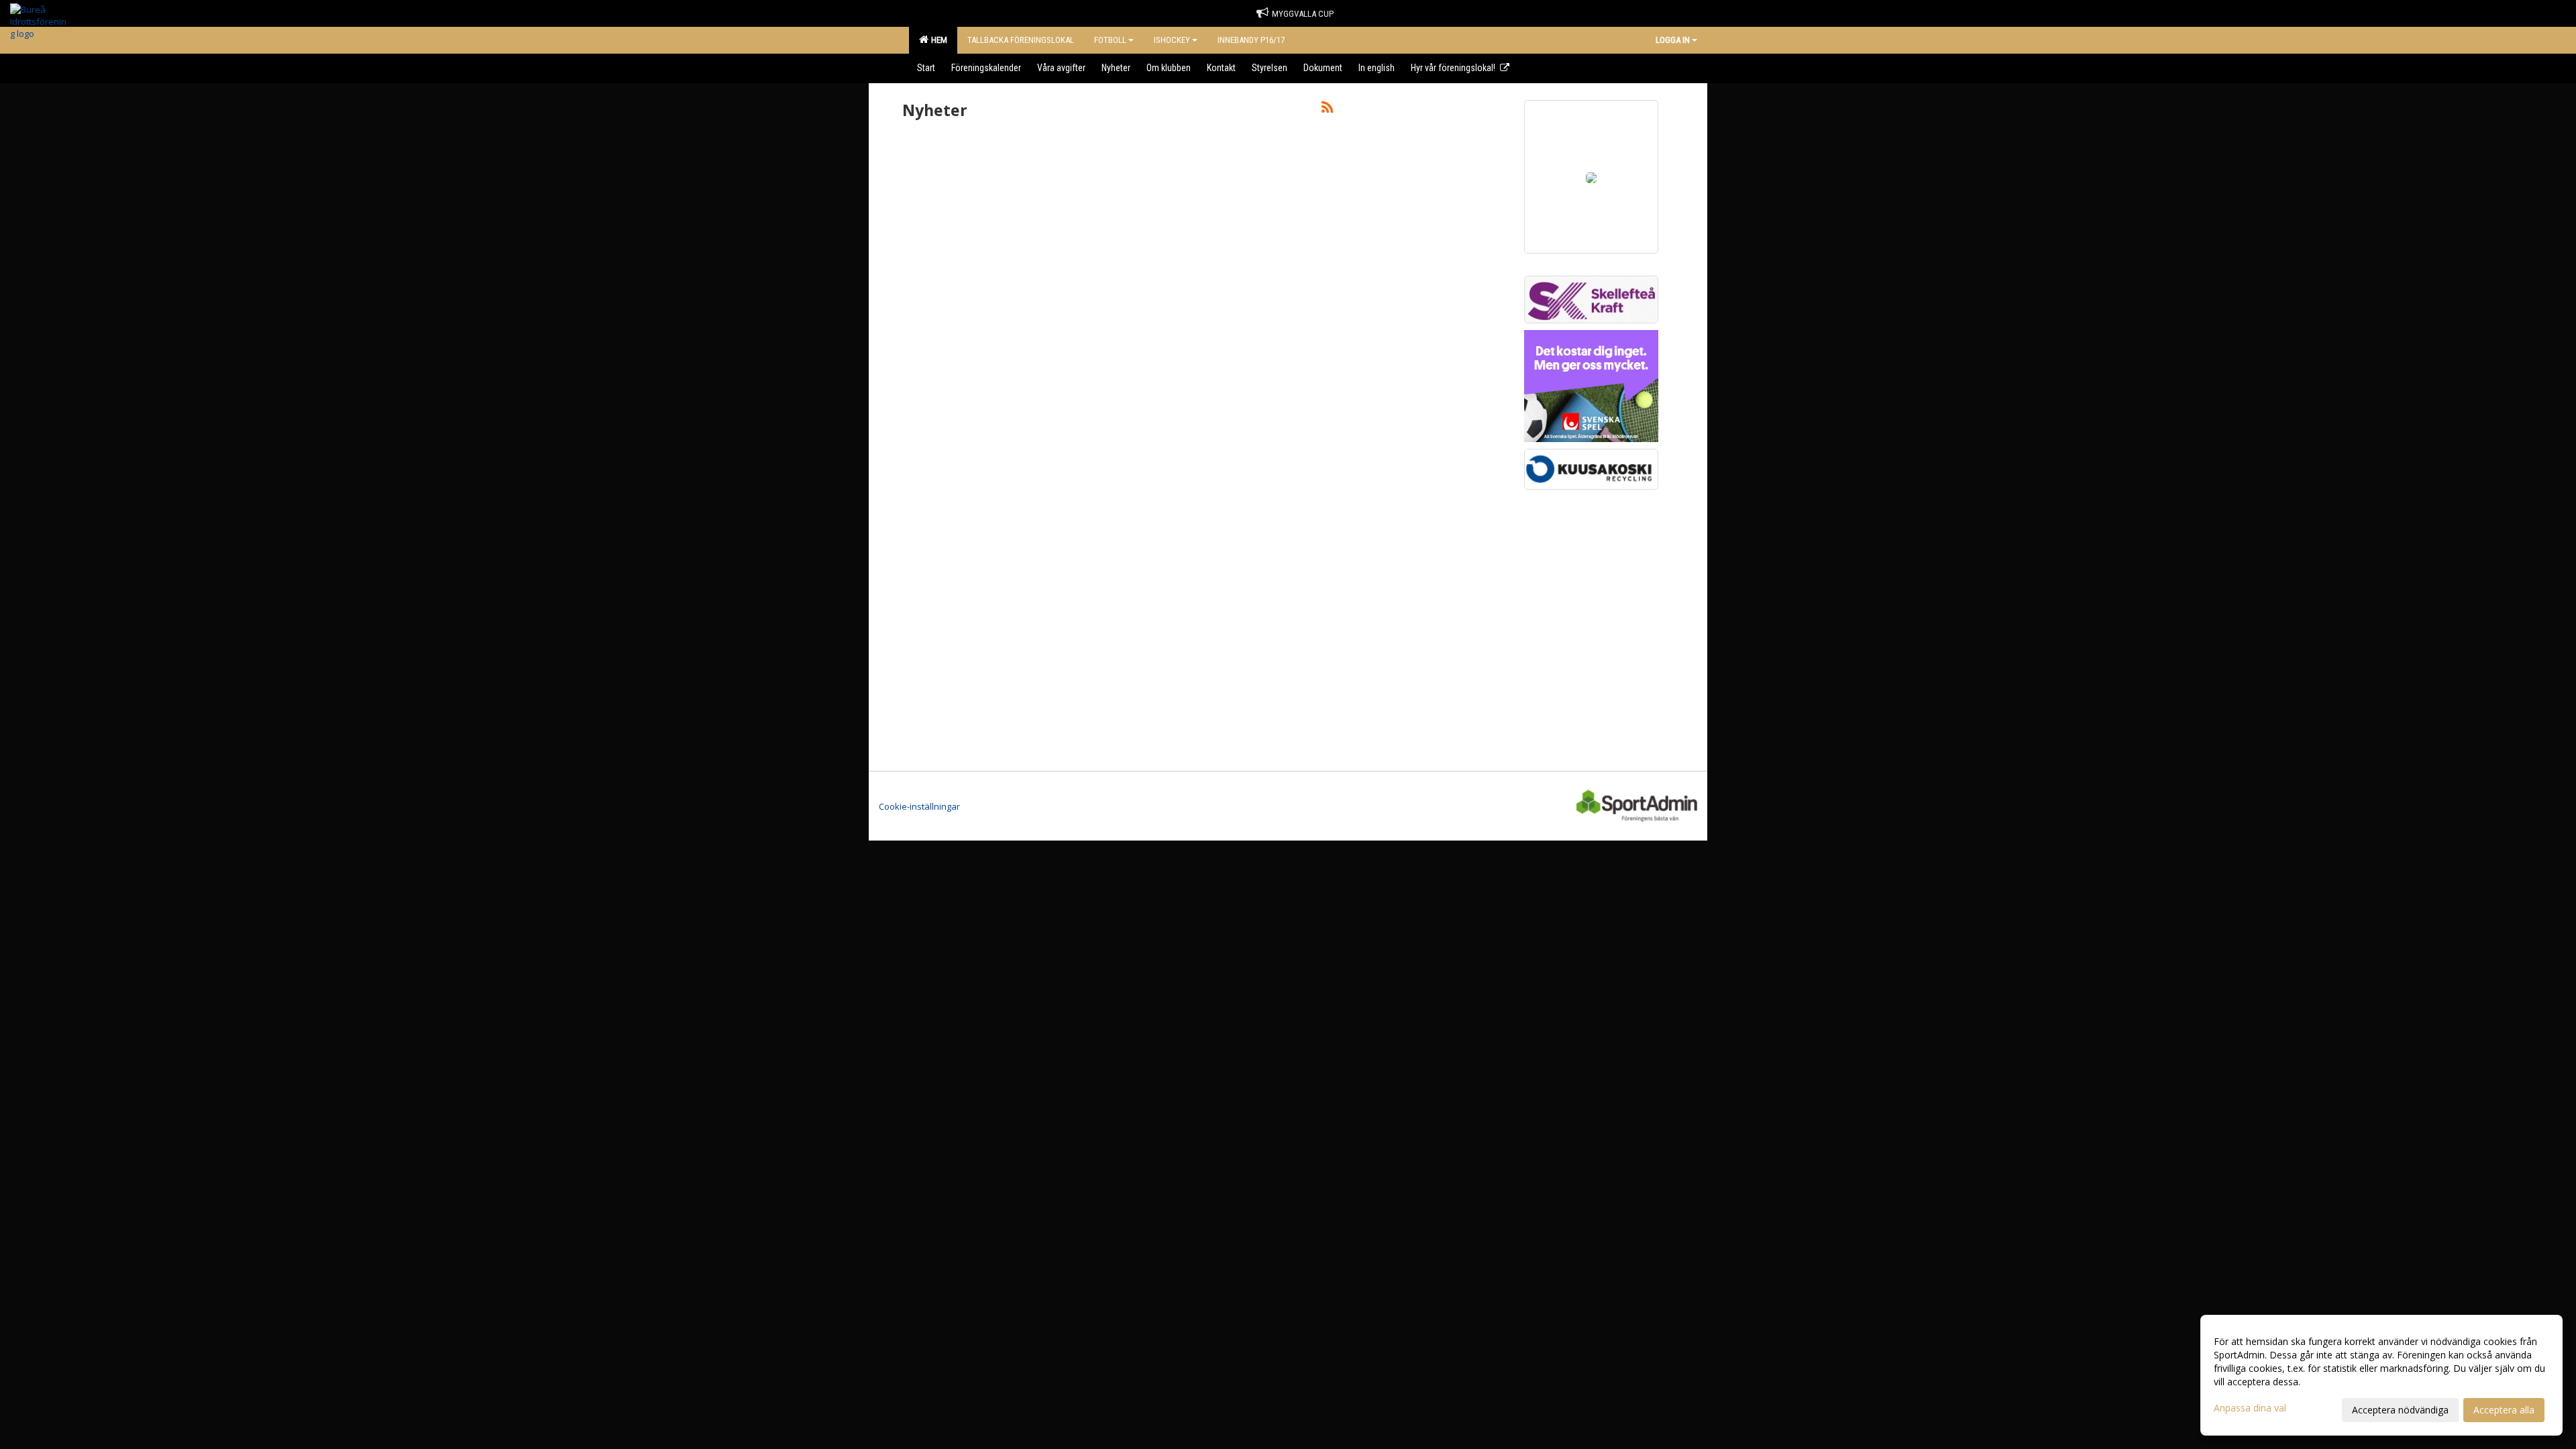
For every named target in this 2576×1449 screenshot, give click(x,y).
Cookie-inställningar (919, 806)
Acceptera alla (2504, 1410)
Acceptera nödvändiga (2400, 1410)
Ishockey (1172, 40)
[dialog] (2381, 1375)
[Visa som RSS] (1327, 109)
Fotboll (1110, 40)
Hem (937, 40)
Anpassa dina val (2250, 1408)
